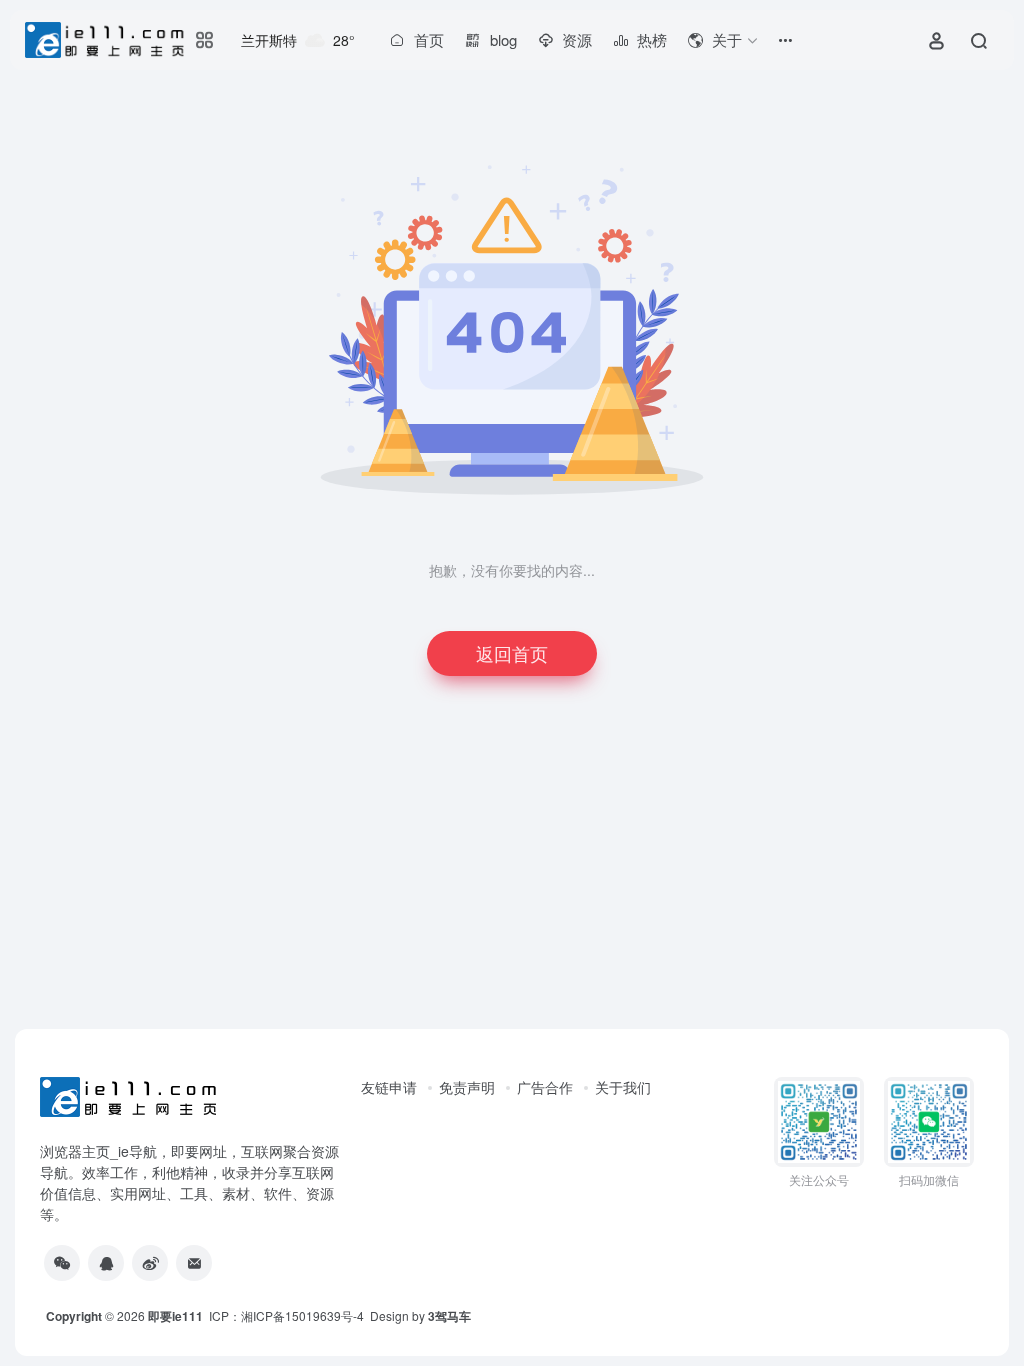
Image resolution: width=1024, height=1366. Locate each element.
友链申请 (389, 1087)
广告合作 (545, 1087)
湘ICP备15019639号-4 (302, 1315)
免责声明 (467, 1087)
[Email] (194, 1263)
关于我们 (623, 1087)
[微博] (150, 1263)
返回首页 (512, 653)
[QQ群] (106, 1263)
